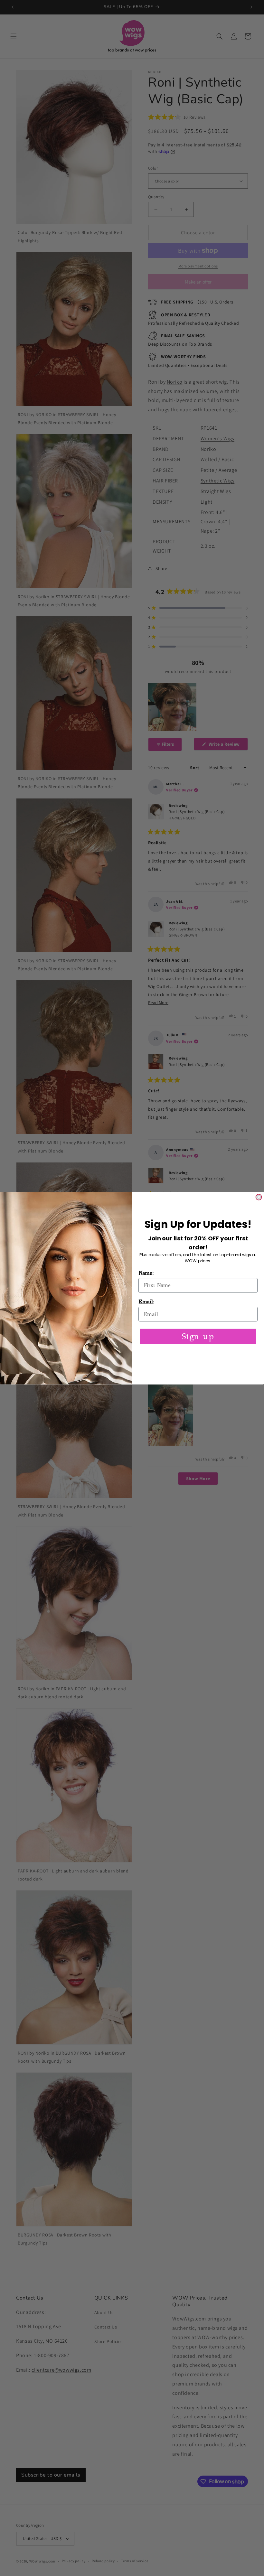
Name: (146, 1273)
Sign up (198, 1336)
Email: (146, 1302)
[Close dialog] (259, 1197)
